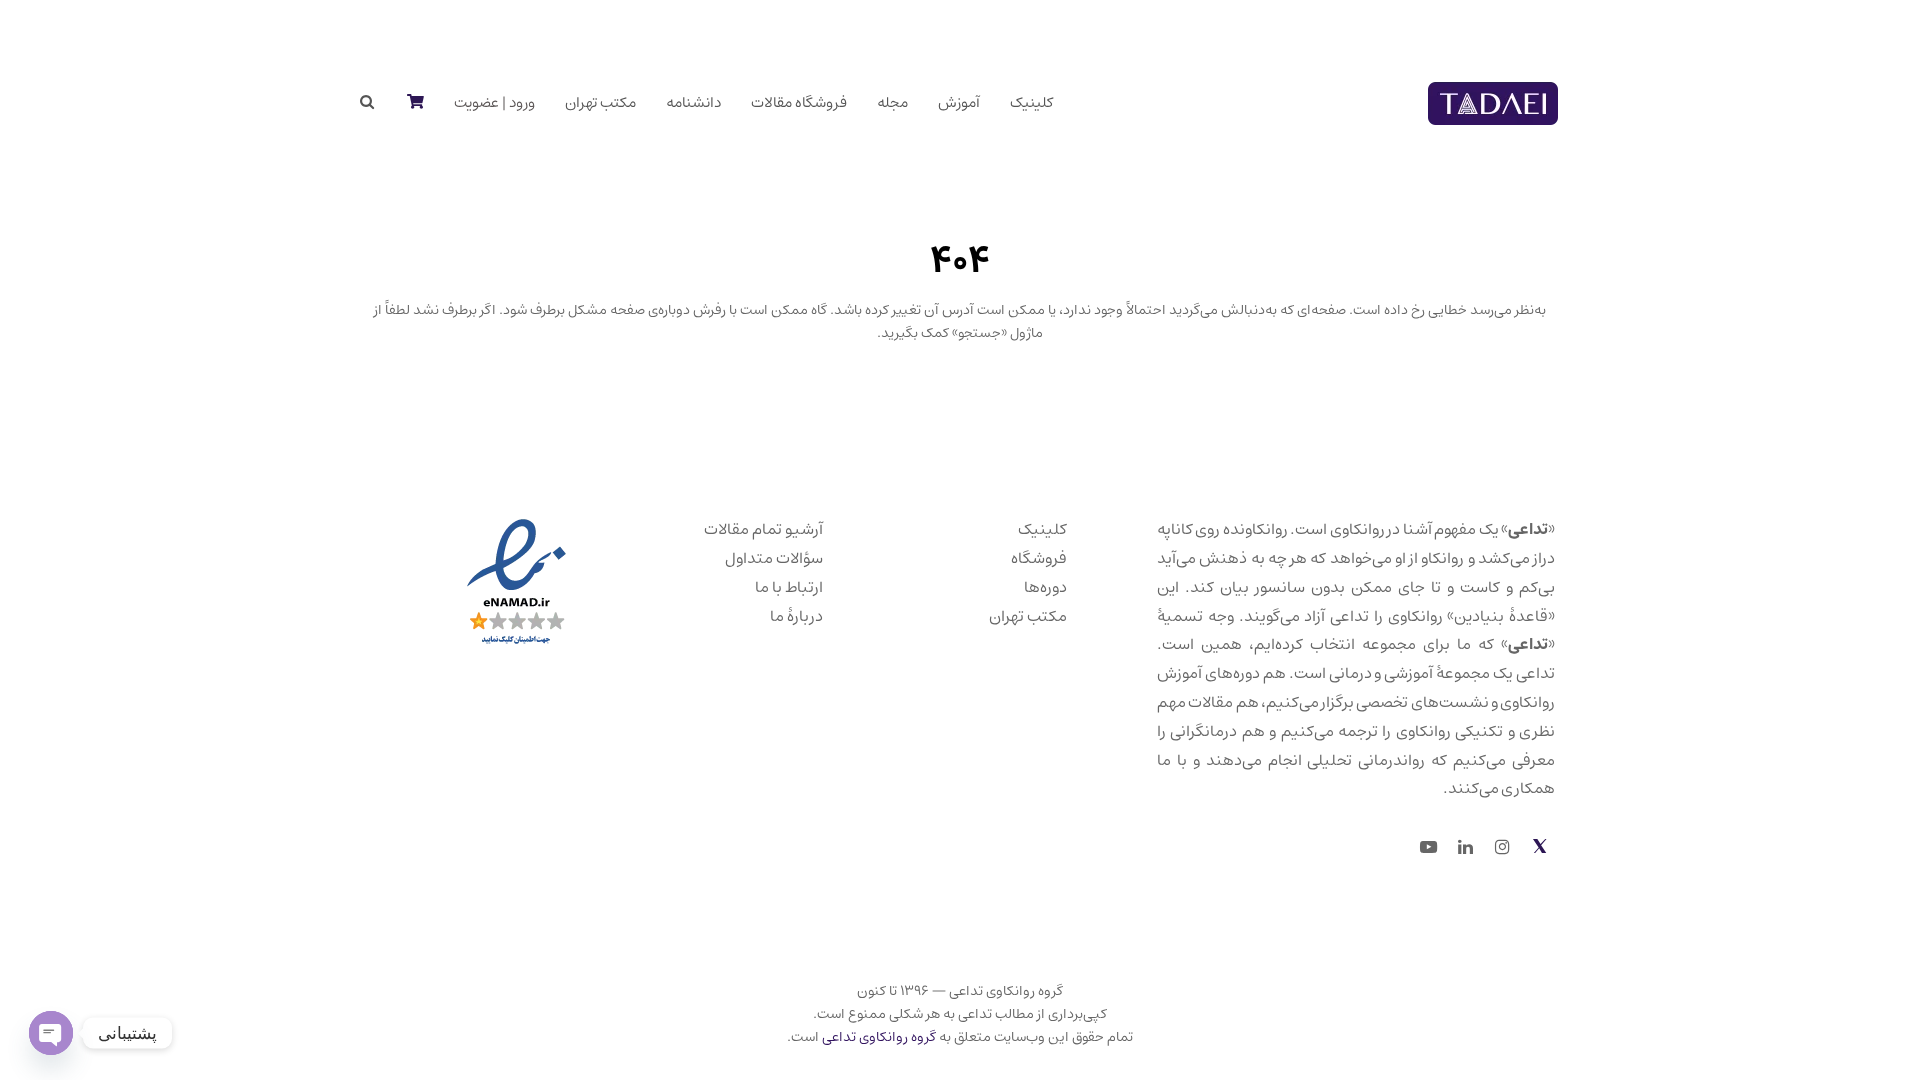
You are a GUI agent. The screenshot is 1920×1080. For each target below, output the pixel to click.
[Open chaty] (51, 1033)
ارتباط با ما (789, 587)
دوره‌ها (1045, 587)
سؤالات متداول (774, 558)
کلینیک (1042, 529)
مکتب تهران (1028, 616)
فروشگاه (1039, 558)
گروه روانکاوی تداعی (879, 1037)
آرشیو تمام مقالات (763, 529)
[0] (414, 103)
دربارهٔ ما (796, 616)
